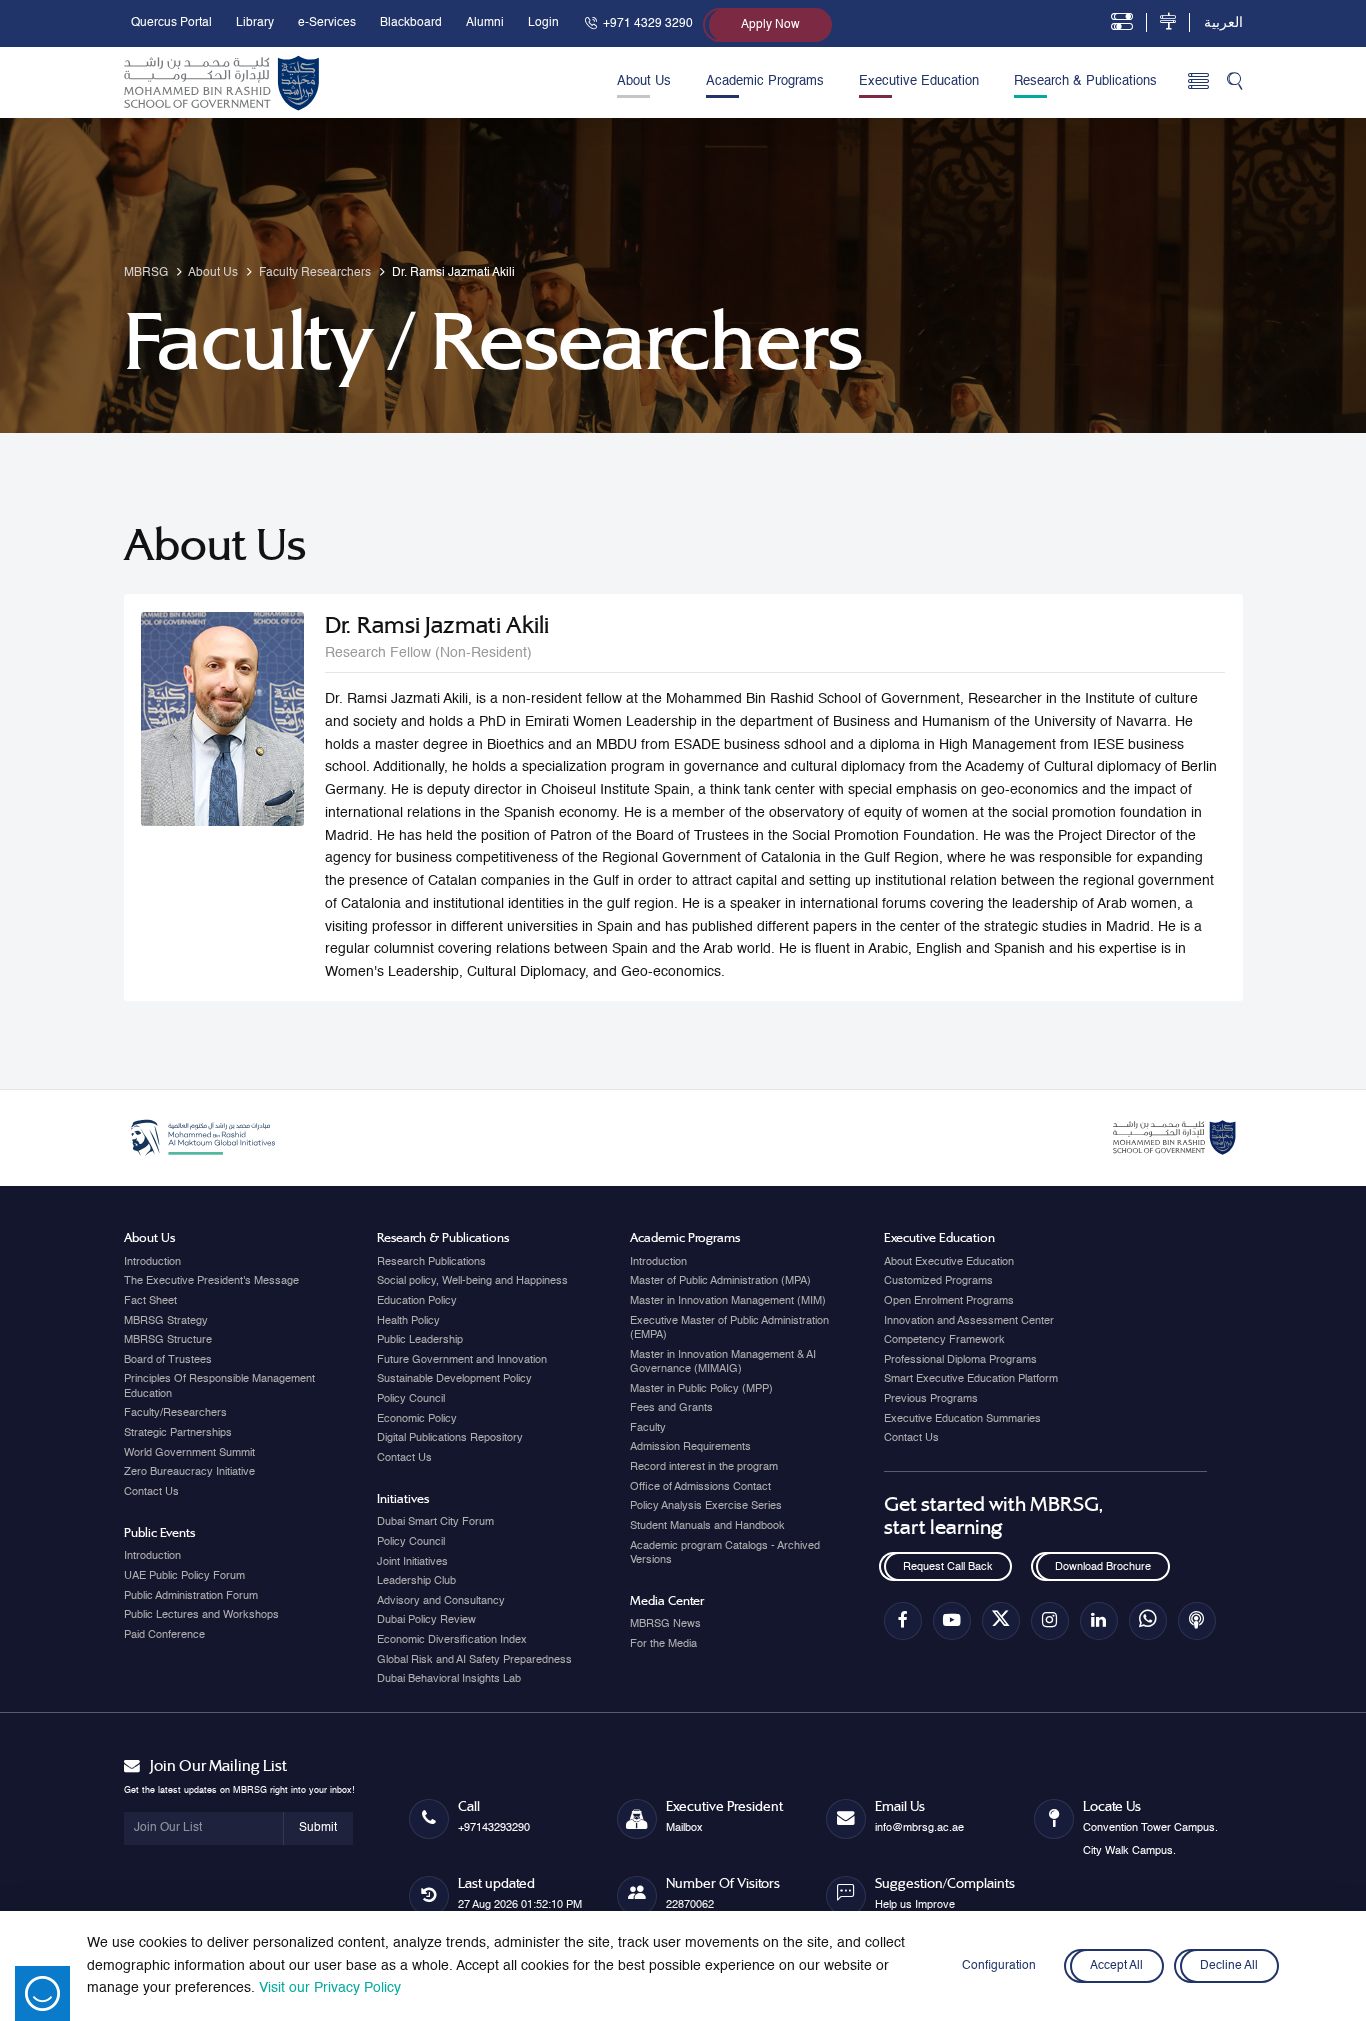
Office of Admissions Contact (700, 1487)
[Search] (1235, 83)
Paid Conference (164, 1635)
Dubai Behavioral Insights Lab (449, 1679)
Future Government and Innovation (462, 1360)
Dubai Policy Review (426, 1620)
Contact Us (151, 1492)
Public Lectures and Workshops (201, 1615)
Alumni (485, 23)
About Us (644, 81)
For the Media (663, 1644)
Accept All (1117, 1966)
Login (543, 23)
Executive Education (919, 81)
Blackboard (411, 23)
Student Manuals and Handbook (707, 1526)
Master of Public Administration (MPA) (720, 1281)
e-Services (327, 23)
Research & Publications (1085, 81)
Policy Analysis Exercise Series (706, 1506)
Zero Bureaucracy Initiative (189, 1472)
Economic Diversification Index (452, 1640)
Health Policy (408, 1321)
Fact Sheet (150, 1301)
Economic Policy (417, 1419)
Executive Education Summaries (962, 1419)
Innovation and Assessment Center (969, 1321)
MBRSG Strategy (166, 1321)
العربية (1223, 23)
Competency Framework (944, 1340)
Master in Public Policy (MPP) (701, 1389)
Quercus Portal (171, 23)
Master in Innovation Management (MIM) (728, 1301)
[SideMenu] (1198, 82)
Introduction (152, 1262)
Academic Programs (765, 81)
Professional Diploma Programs (960, 1360)
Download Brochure (1103, 1567)
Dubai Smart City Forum (435, 1522)
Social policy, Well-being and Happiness (472, 1281)
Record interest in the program (704, 1467)
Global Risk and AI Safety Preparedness (474, 1660)
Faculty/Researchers (175, 1413)
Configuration (999, 1966)
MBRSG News (665, 1624)
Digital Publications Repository (450, 1438)
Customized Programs (938, 1281)
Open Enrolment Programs (949, 1301)
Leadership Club (416, 1581)
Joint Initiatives (412, 1562)
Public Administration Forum (191, 1596)
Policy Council (411, 1399)
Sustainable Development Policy (454, 1379)
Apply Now (770, 25)
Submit (318, 1828)
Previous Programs (931, 1399)
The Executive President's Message (211, 1281)
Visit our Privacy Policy (330, 1988)
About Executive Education (949, 1262)
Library (255, 23)
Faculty (648, 1428)
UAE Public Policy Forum (184, 1576)
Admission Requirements (690, 1447)
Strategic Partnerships (178, 1433)
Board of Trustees (168, 1360)
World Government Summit (189, 1453)
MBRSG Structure (168, 1340)
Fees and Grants (671, 1408)
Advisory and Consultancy (441, 1601)
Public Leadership (420, 1340)
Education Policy (417, 1301)
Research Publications (431, 1262)
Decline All (1229, 1966)
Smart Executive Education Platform (971, 1379)
